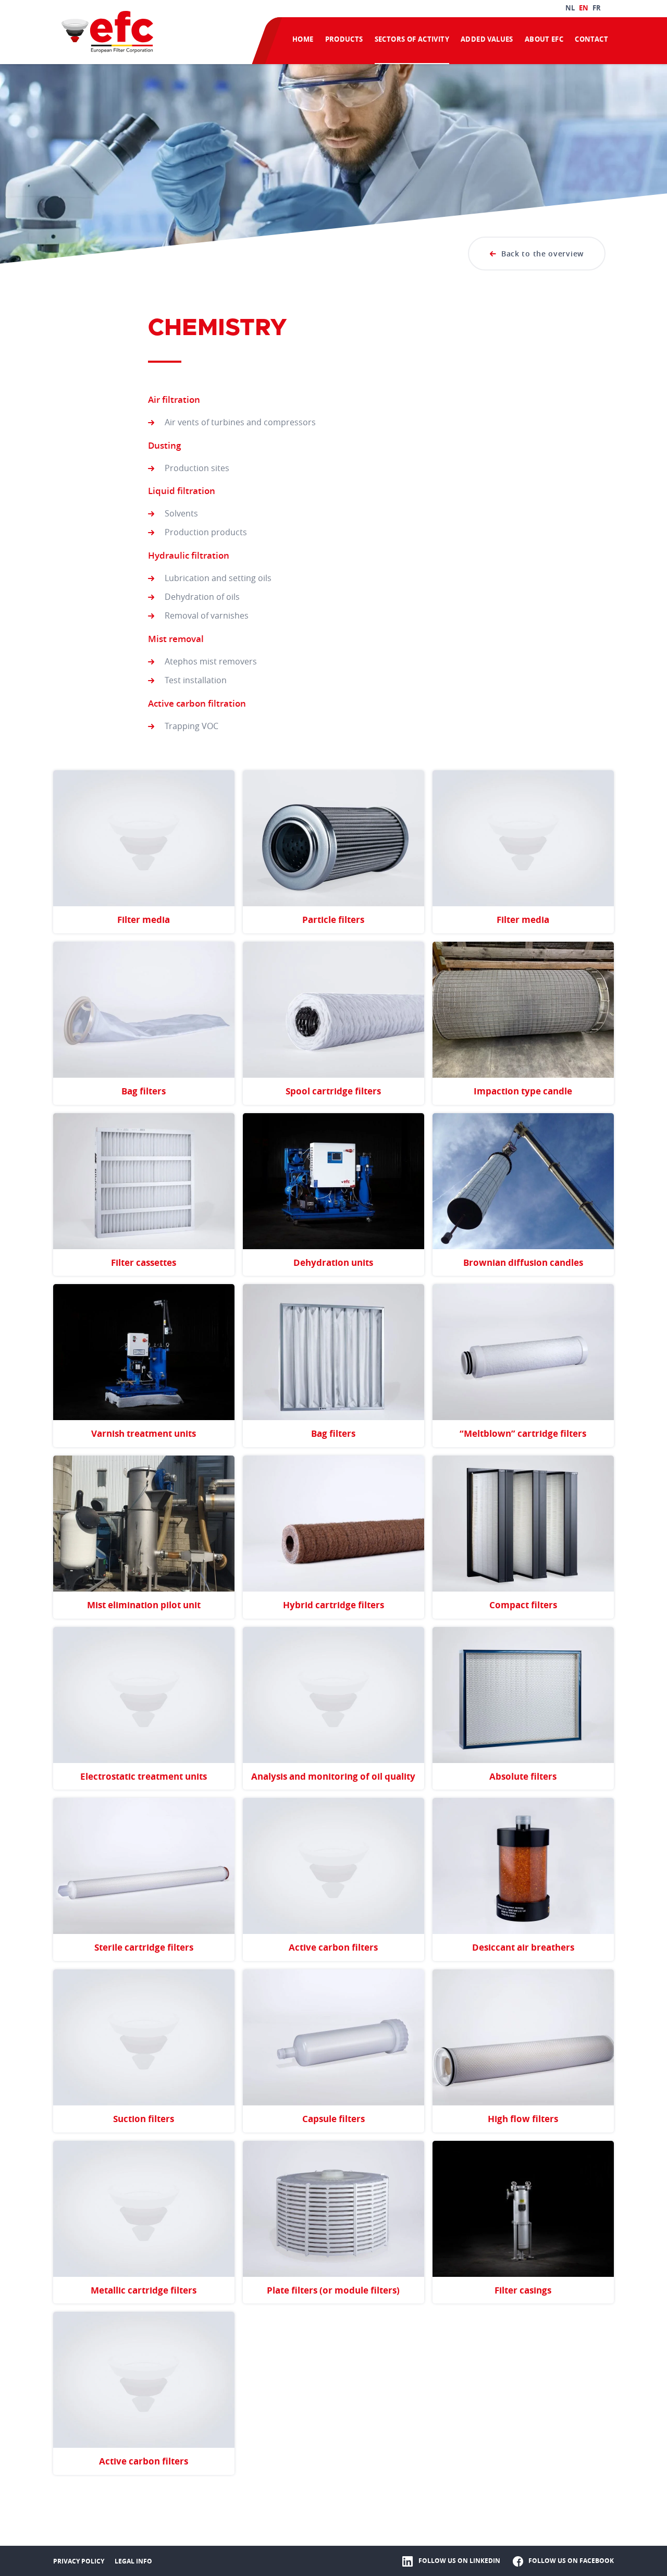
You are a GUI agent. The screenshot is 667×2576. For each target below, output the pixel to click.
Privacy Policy (79, 2561)
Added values (487, 39)
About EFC (544, 39)
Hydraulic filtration (189, 555)
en (584, 8)
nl (570, 8)
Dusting (164, 445)
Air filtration (174, 399)
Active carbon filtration (197, 703)
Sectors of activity (412, 39)
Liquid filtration (182, 491)
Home (303, 39)
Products (344, 39)
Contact (591, 39)
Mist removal (176, 639)
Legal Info (133, 2561)
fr (597, 8)
